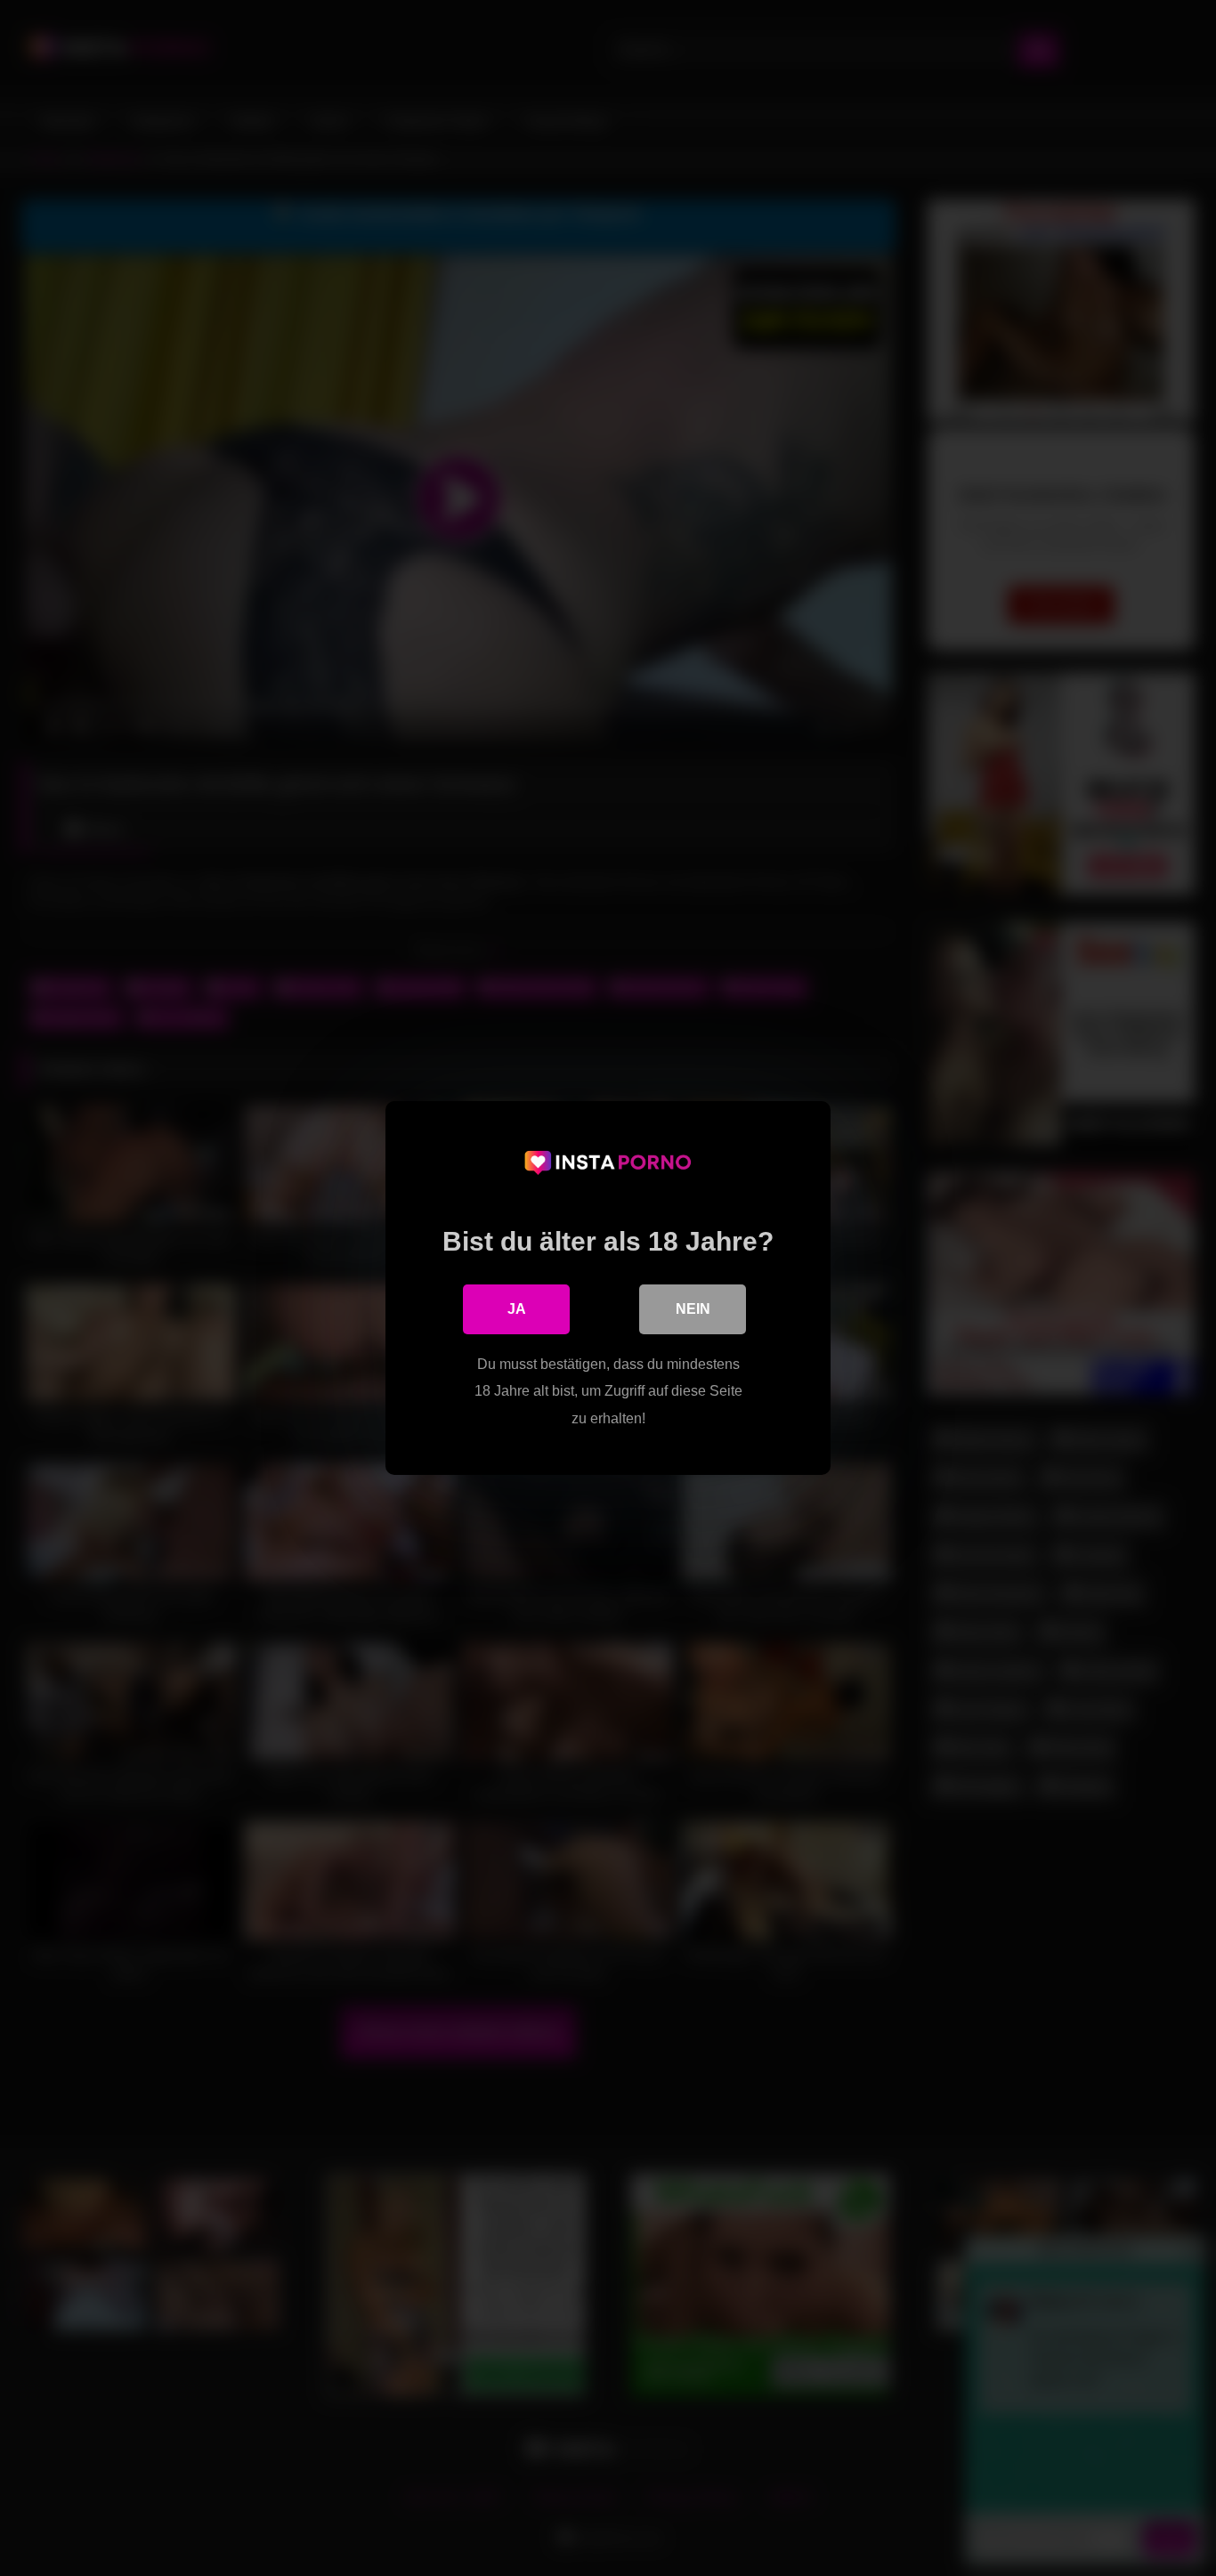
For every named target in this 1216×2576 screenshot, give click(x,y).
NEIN (693, 1309)
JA (517, 1309)
